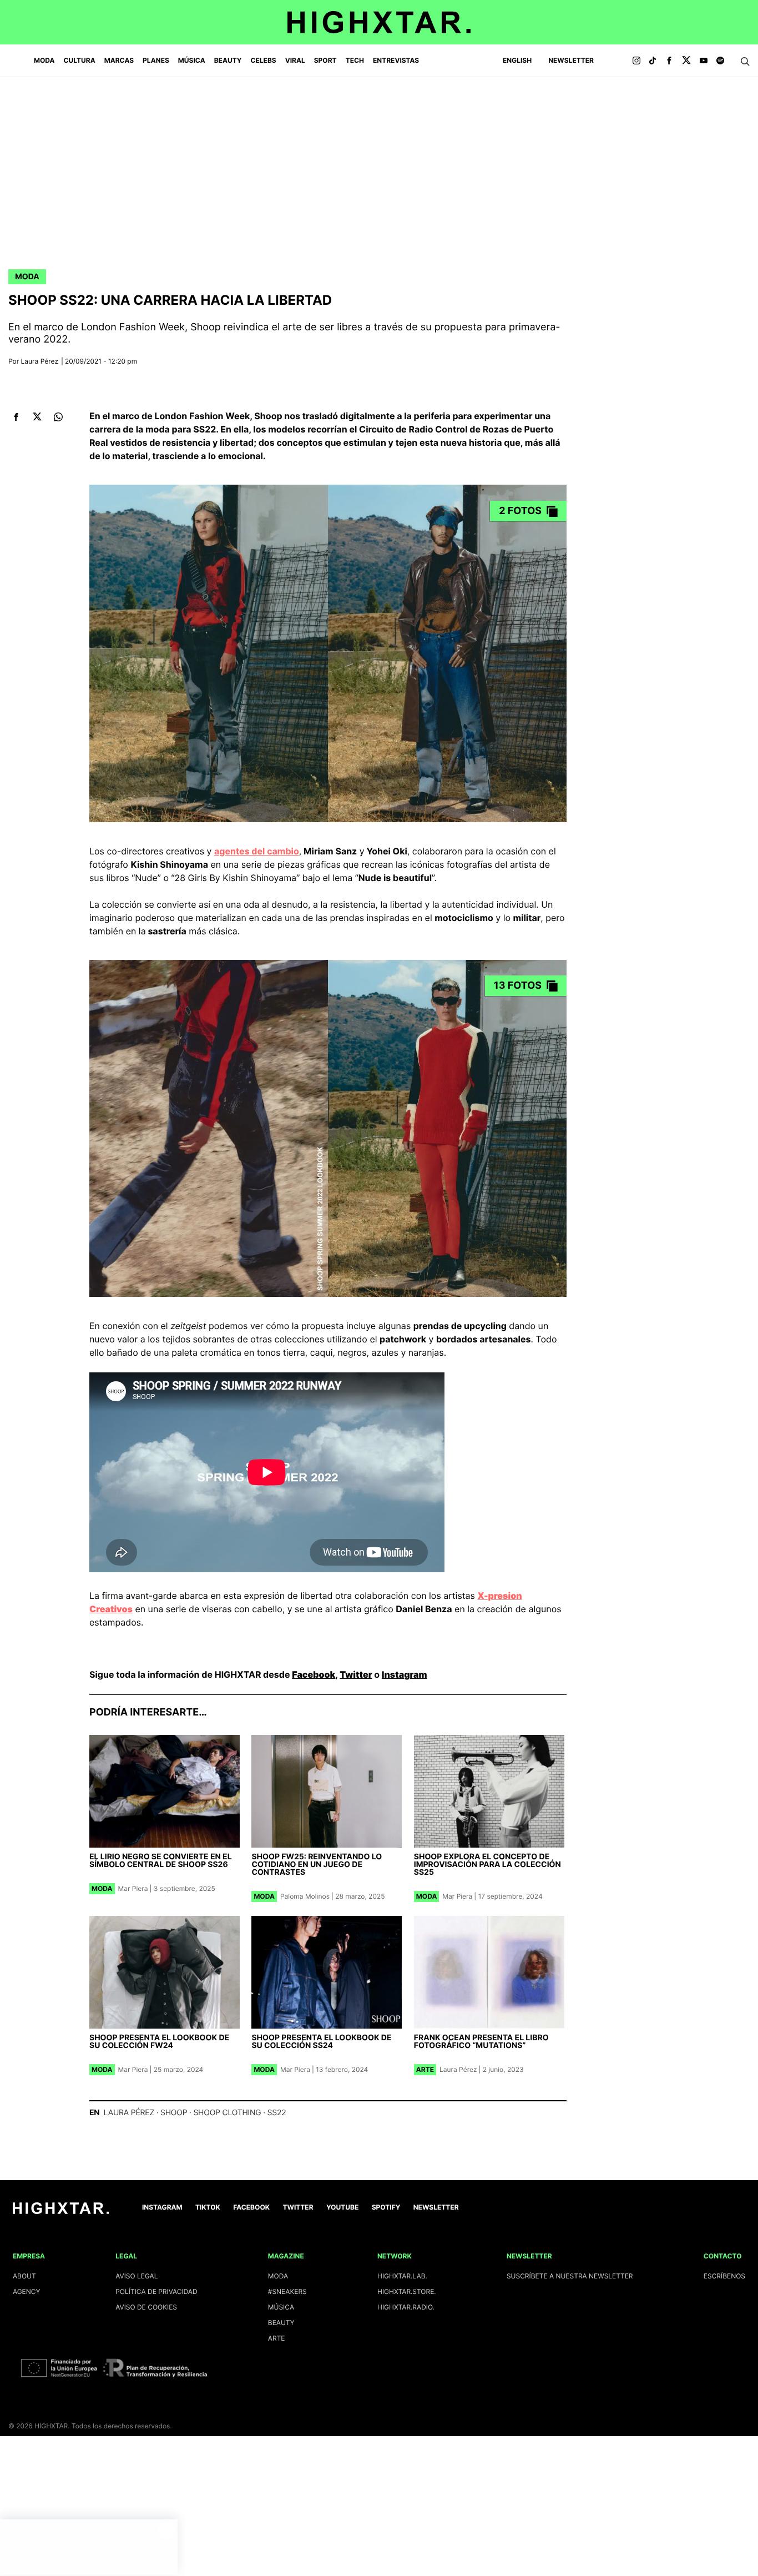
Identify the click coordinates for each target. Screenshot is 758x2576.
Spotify (386, 2207)
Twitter (356, 1674)
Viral (295, 60)
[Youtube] (704, 61)
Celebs (263, 60)
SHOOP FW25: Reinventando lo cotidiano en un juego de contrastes (317, 1865)
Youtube (342, 2207)
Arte (425, 2069)
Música (192, 60)
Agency (27, 2291)
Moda (44, 60)
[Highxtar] (379, 22)
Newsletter (571, 60)
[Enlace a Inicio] (61, 2212)
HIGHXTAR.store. (407, 2291)
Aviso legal (137, 2276)
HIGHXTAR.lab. (402, 2276)
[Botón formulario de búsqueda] (745, 62)
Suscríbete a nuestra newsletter (570, 2276)
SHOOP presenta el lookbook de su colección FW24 (159, 2042)
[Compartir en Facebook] (16, 417)
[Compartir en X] (37, 417)
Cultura (80, 60)
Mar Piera (133, 1888)
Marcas (119, 60)
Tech (355, 60)
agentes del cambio (257, 851)
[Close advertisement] (166, 2530)
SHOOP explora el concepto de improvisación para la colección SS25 (487, 1865)
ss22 (277, 2113)
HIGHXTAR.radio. (406, 2307)
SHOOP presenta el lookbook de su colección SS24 (321, 2042)
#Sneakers (287, 2291)
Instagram (405, 1674)
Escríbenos (724, 2276)
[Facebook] (669, 61)
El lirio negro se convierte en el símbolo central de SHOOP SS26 (161, 1861)
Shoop (174, 2113)
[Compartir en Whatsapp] (58, 417)
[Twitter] (686, 61)
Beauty (228, 60)
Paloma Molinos (305, 1896)
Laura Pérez (40, 361)
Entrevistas (396, 60)
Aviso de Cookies (146, 2307)
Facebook (314, 1674)
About (24, 2276)
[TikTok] (653, 61)
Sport (325, 60)
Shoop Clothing (227, 2113)
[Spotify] (720, 61)
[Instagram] (636, 61)
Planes (156, 60)
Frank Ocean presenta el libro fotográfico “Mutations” (481, 2042)
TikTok (208, 2207)
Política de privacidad (156, 2291)
